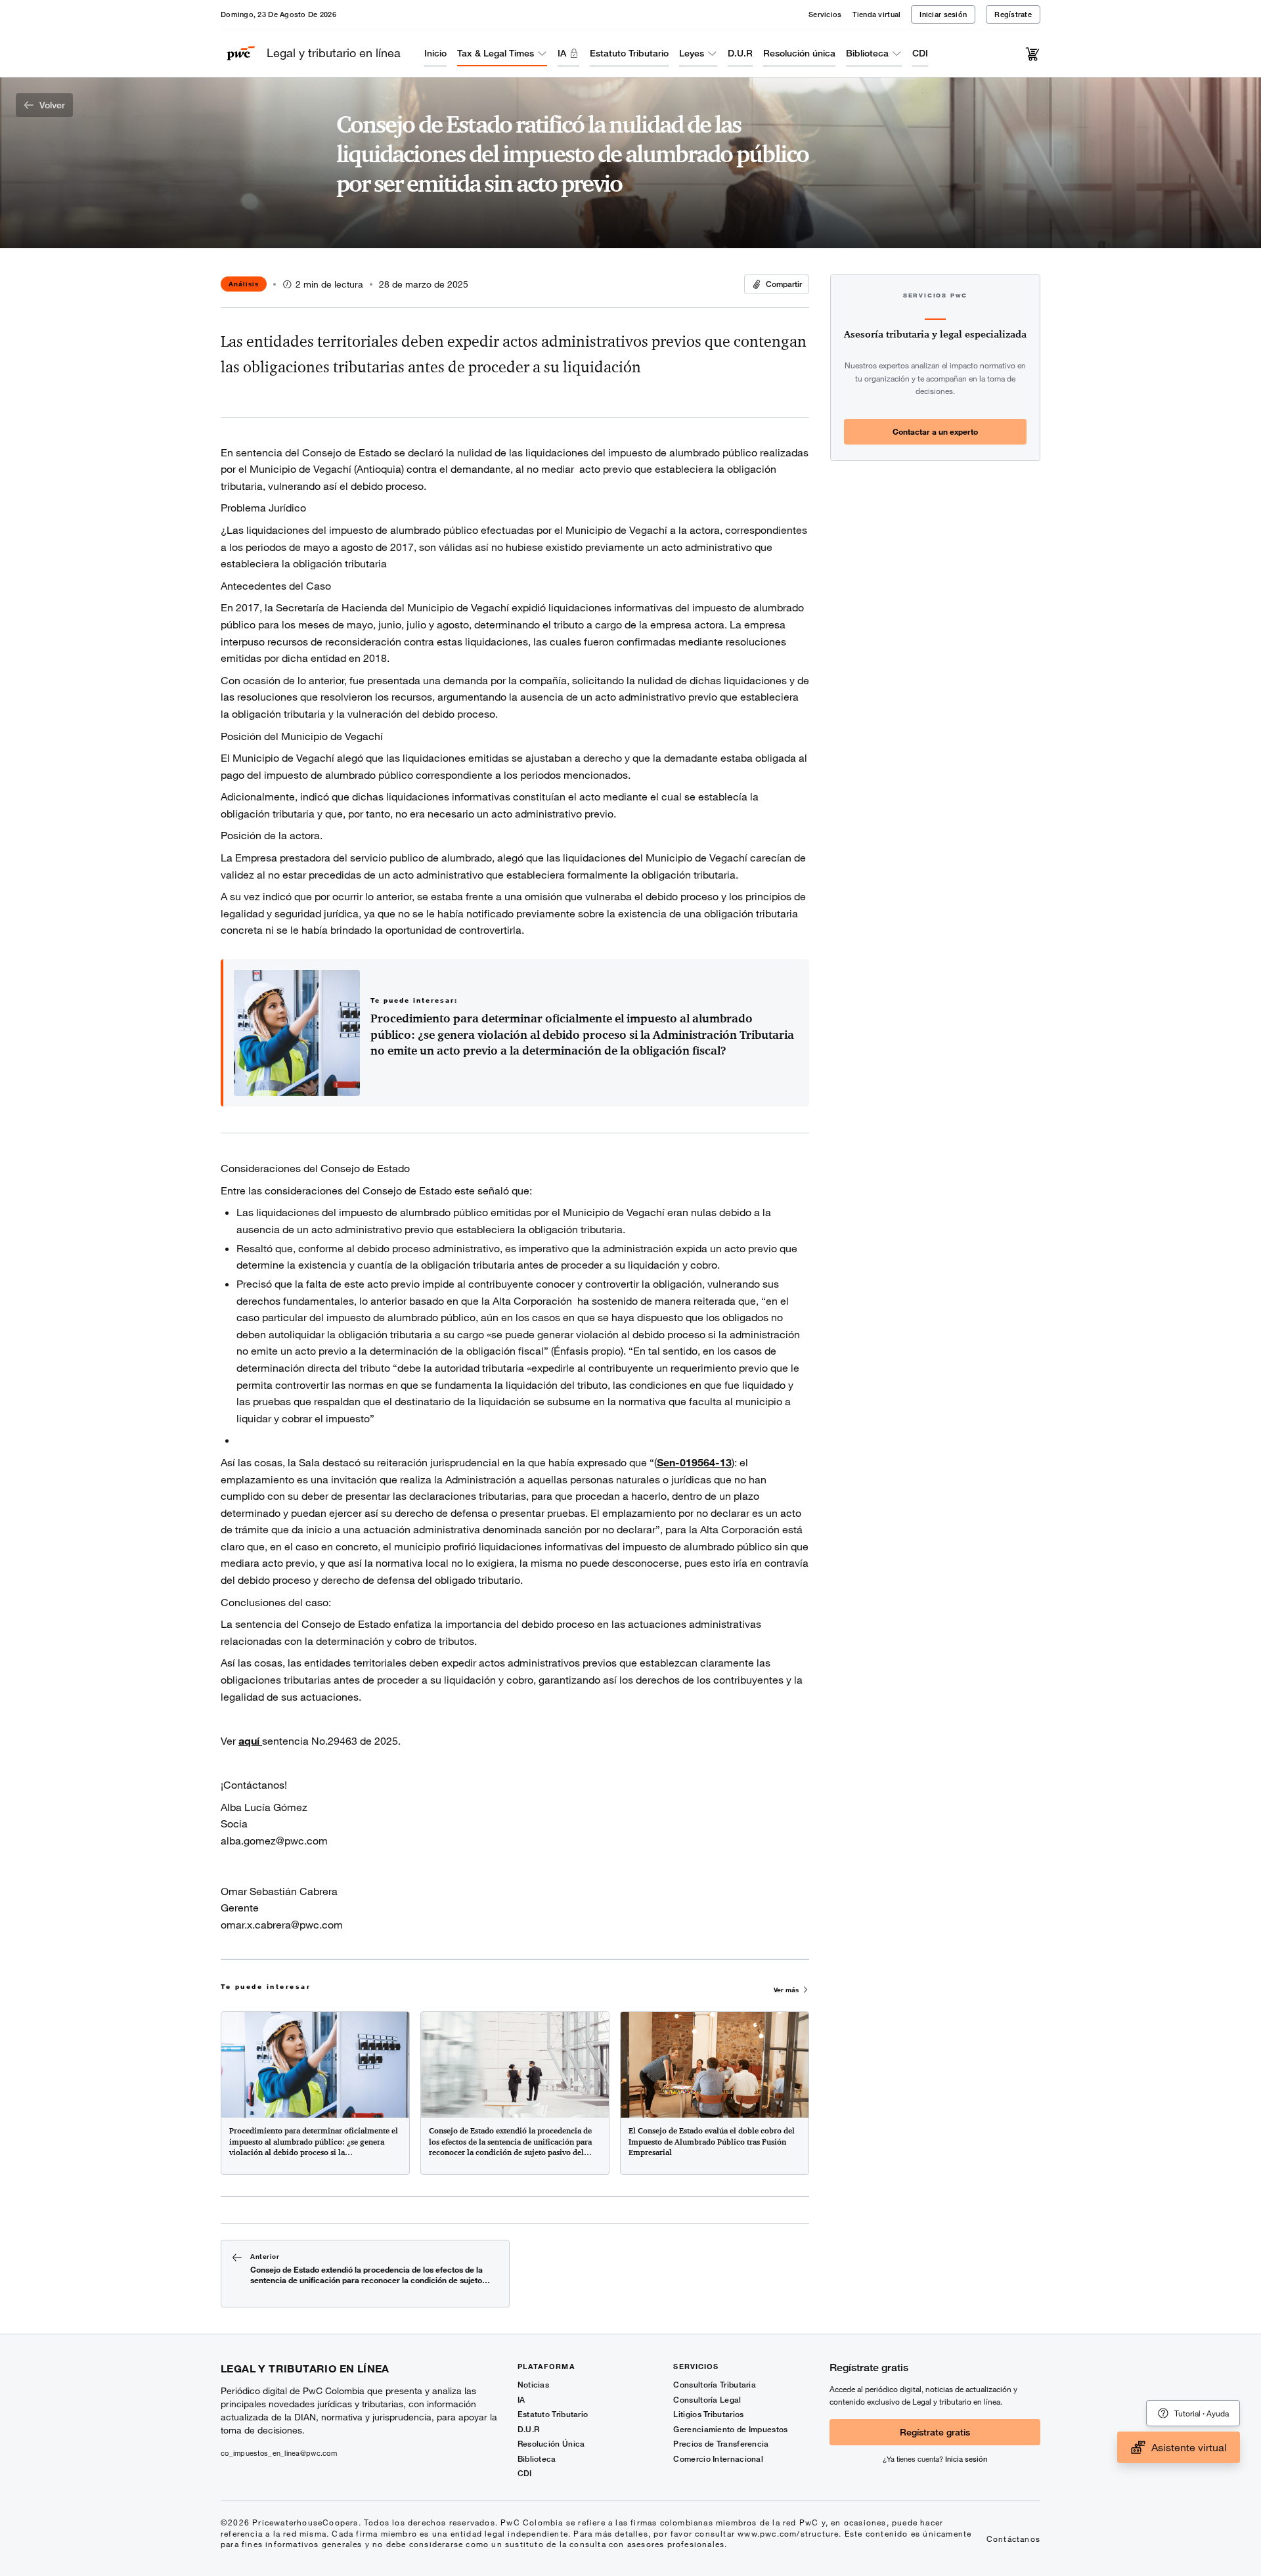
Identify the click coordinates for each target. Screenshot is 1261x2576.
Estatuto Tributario (629, 53)
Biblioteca (867, 53)
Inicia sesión (966, 2459)
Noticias (533, 2385)
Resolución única (799, 53)
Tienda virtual (877, 14)
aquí (250, 1740)
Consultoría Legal (707, 2400)
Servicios (825, 14)
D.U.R (740, 53)
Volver (52, 105)
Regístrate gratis (935, 2432)
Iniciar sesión (943, 14)
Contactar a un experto (935, 431)
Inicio (435, 53)
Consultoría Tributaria (715, 2385)
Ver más (786, 1990)
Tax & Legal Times (496, 53)
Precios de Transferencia (721, 2444)
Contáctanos (1013, 2539)
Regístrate (1013, 14)
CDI (920, 53)
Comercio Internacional (718, 2459)
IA (562, 53)
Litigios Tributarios (708, 2414)
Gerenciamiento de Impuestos (730, 2429)
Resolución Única (551, 2444)
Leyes (692, 53)
